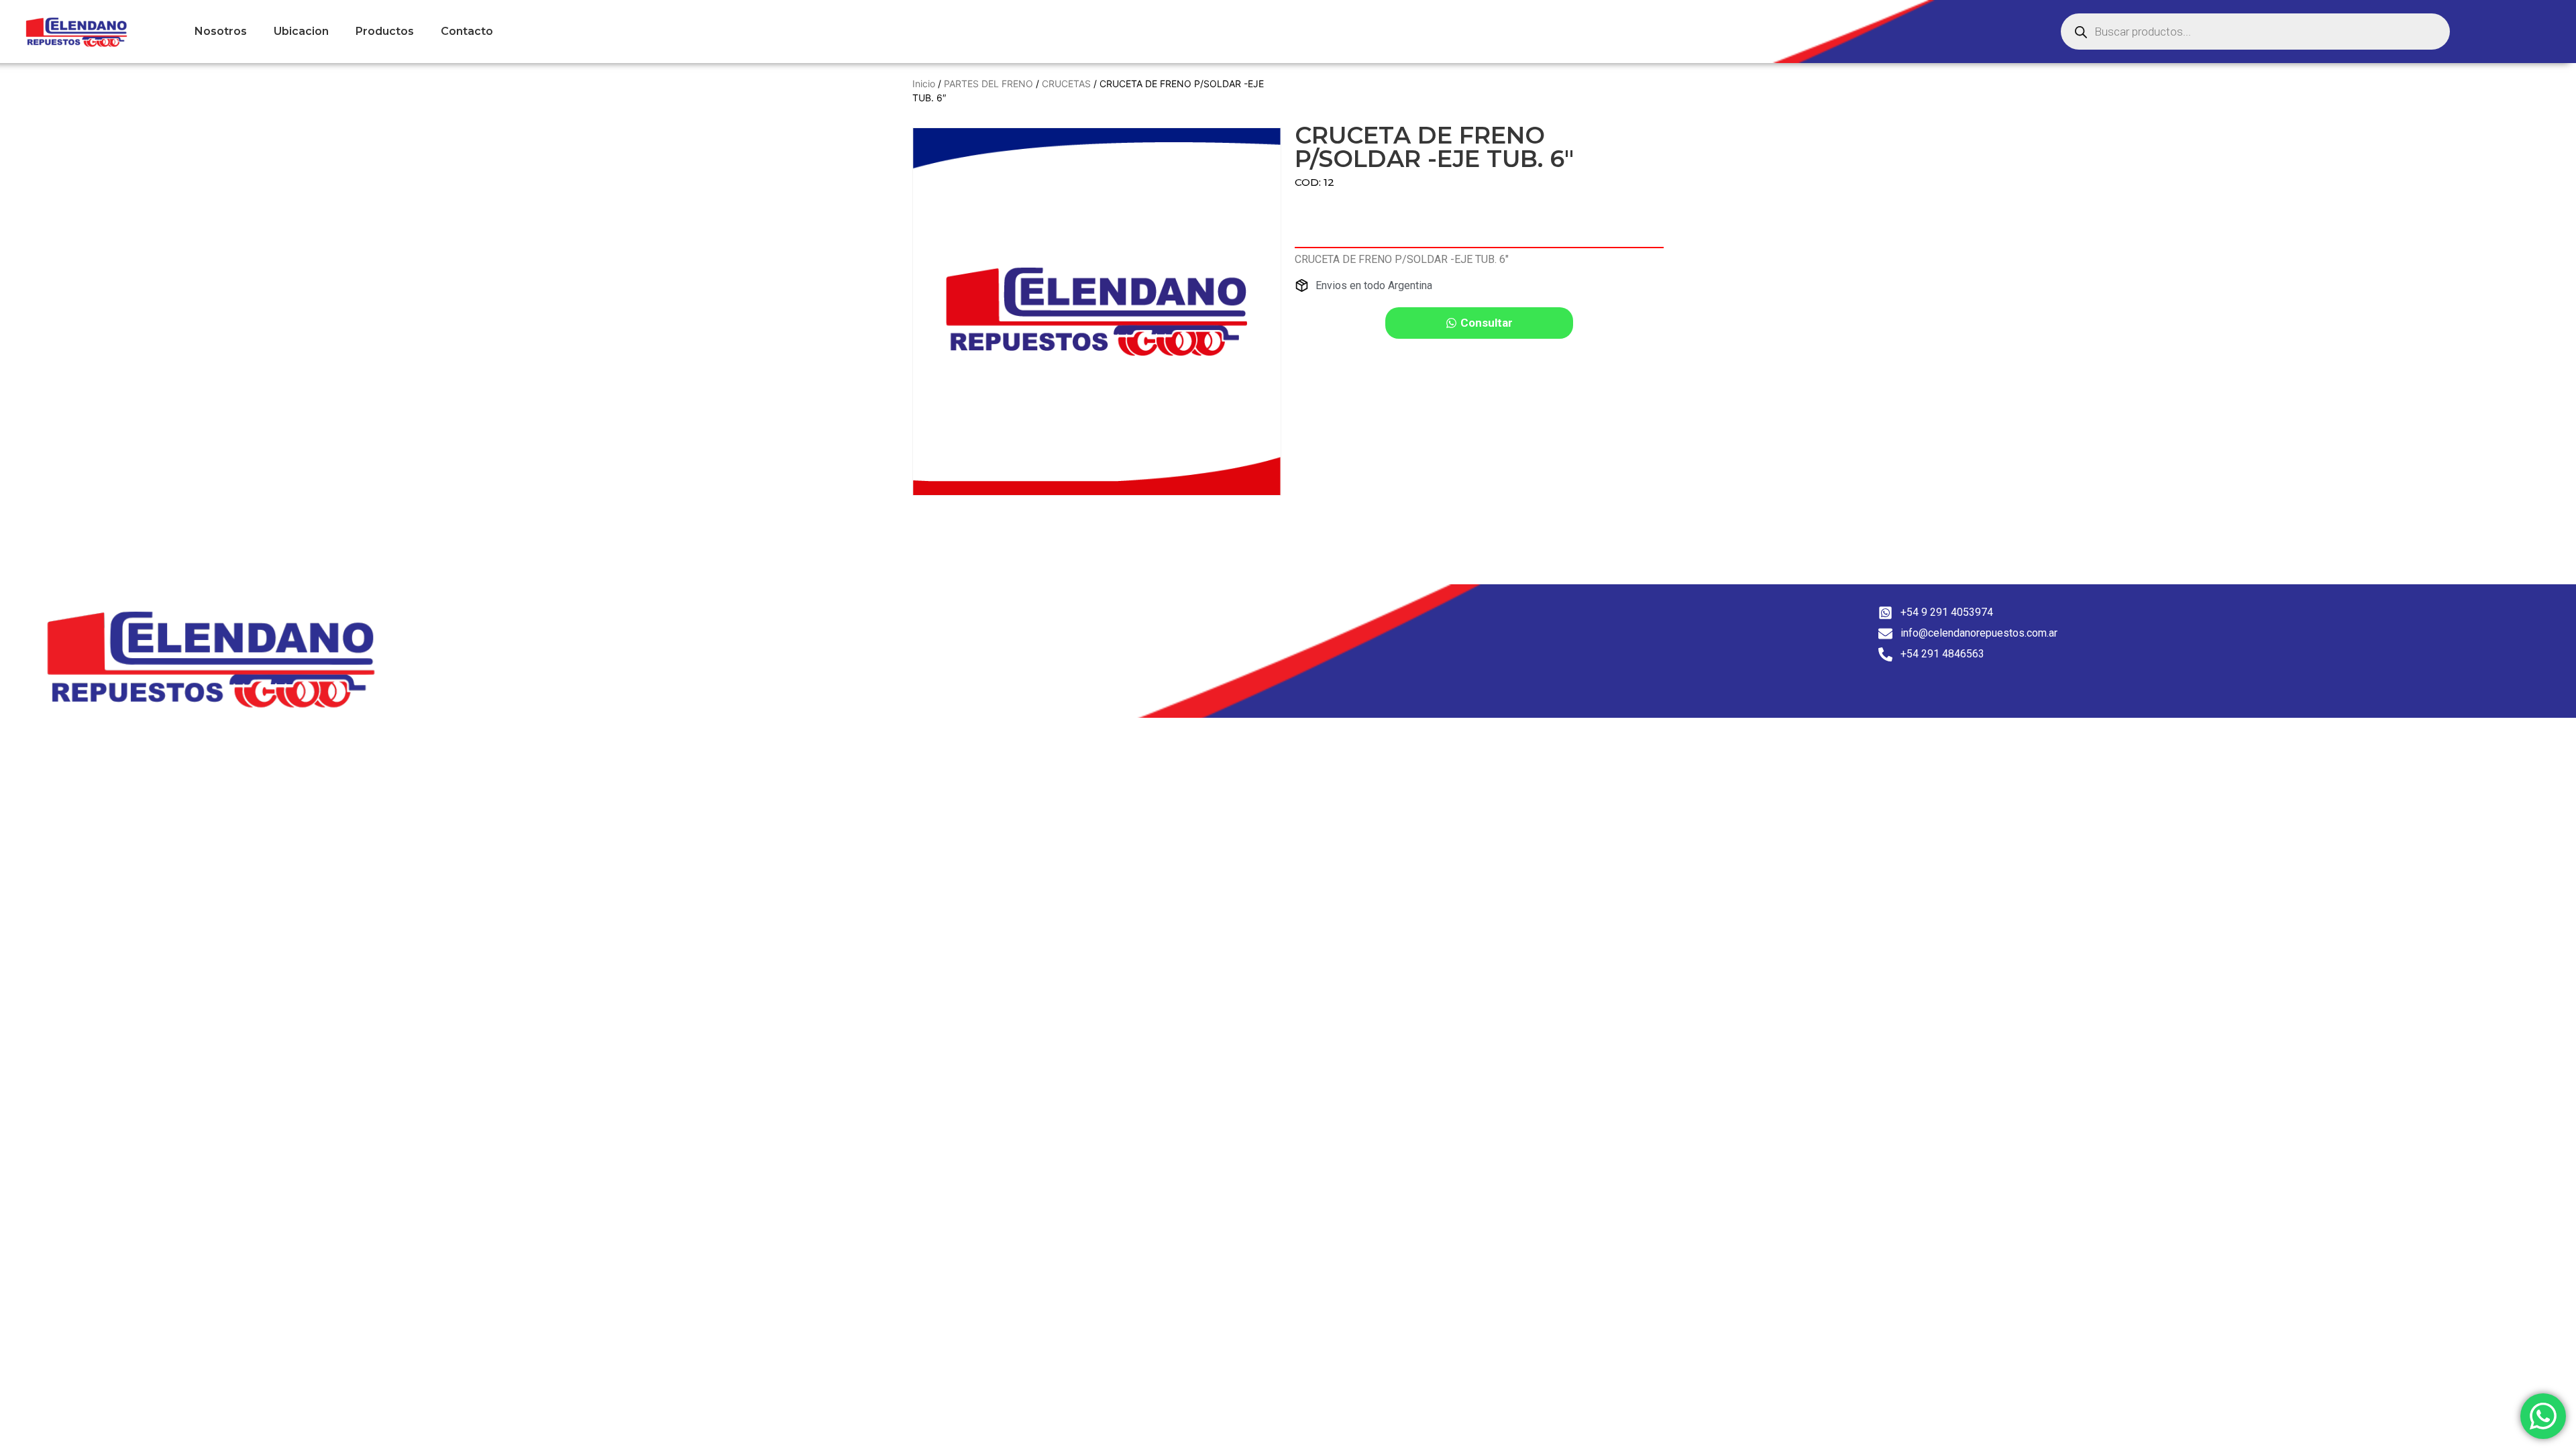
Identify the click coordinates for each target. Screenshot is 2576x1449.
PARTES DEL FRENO (988, 84)
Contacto (467, 31)
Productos (385, 31)
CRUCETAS (1066, 84)
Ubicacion (301, 31)
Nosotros (221, 31)
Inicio (924, 84)
